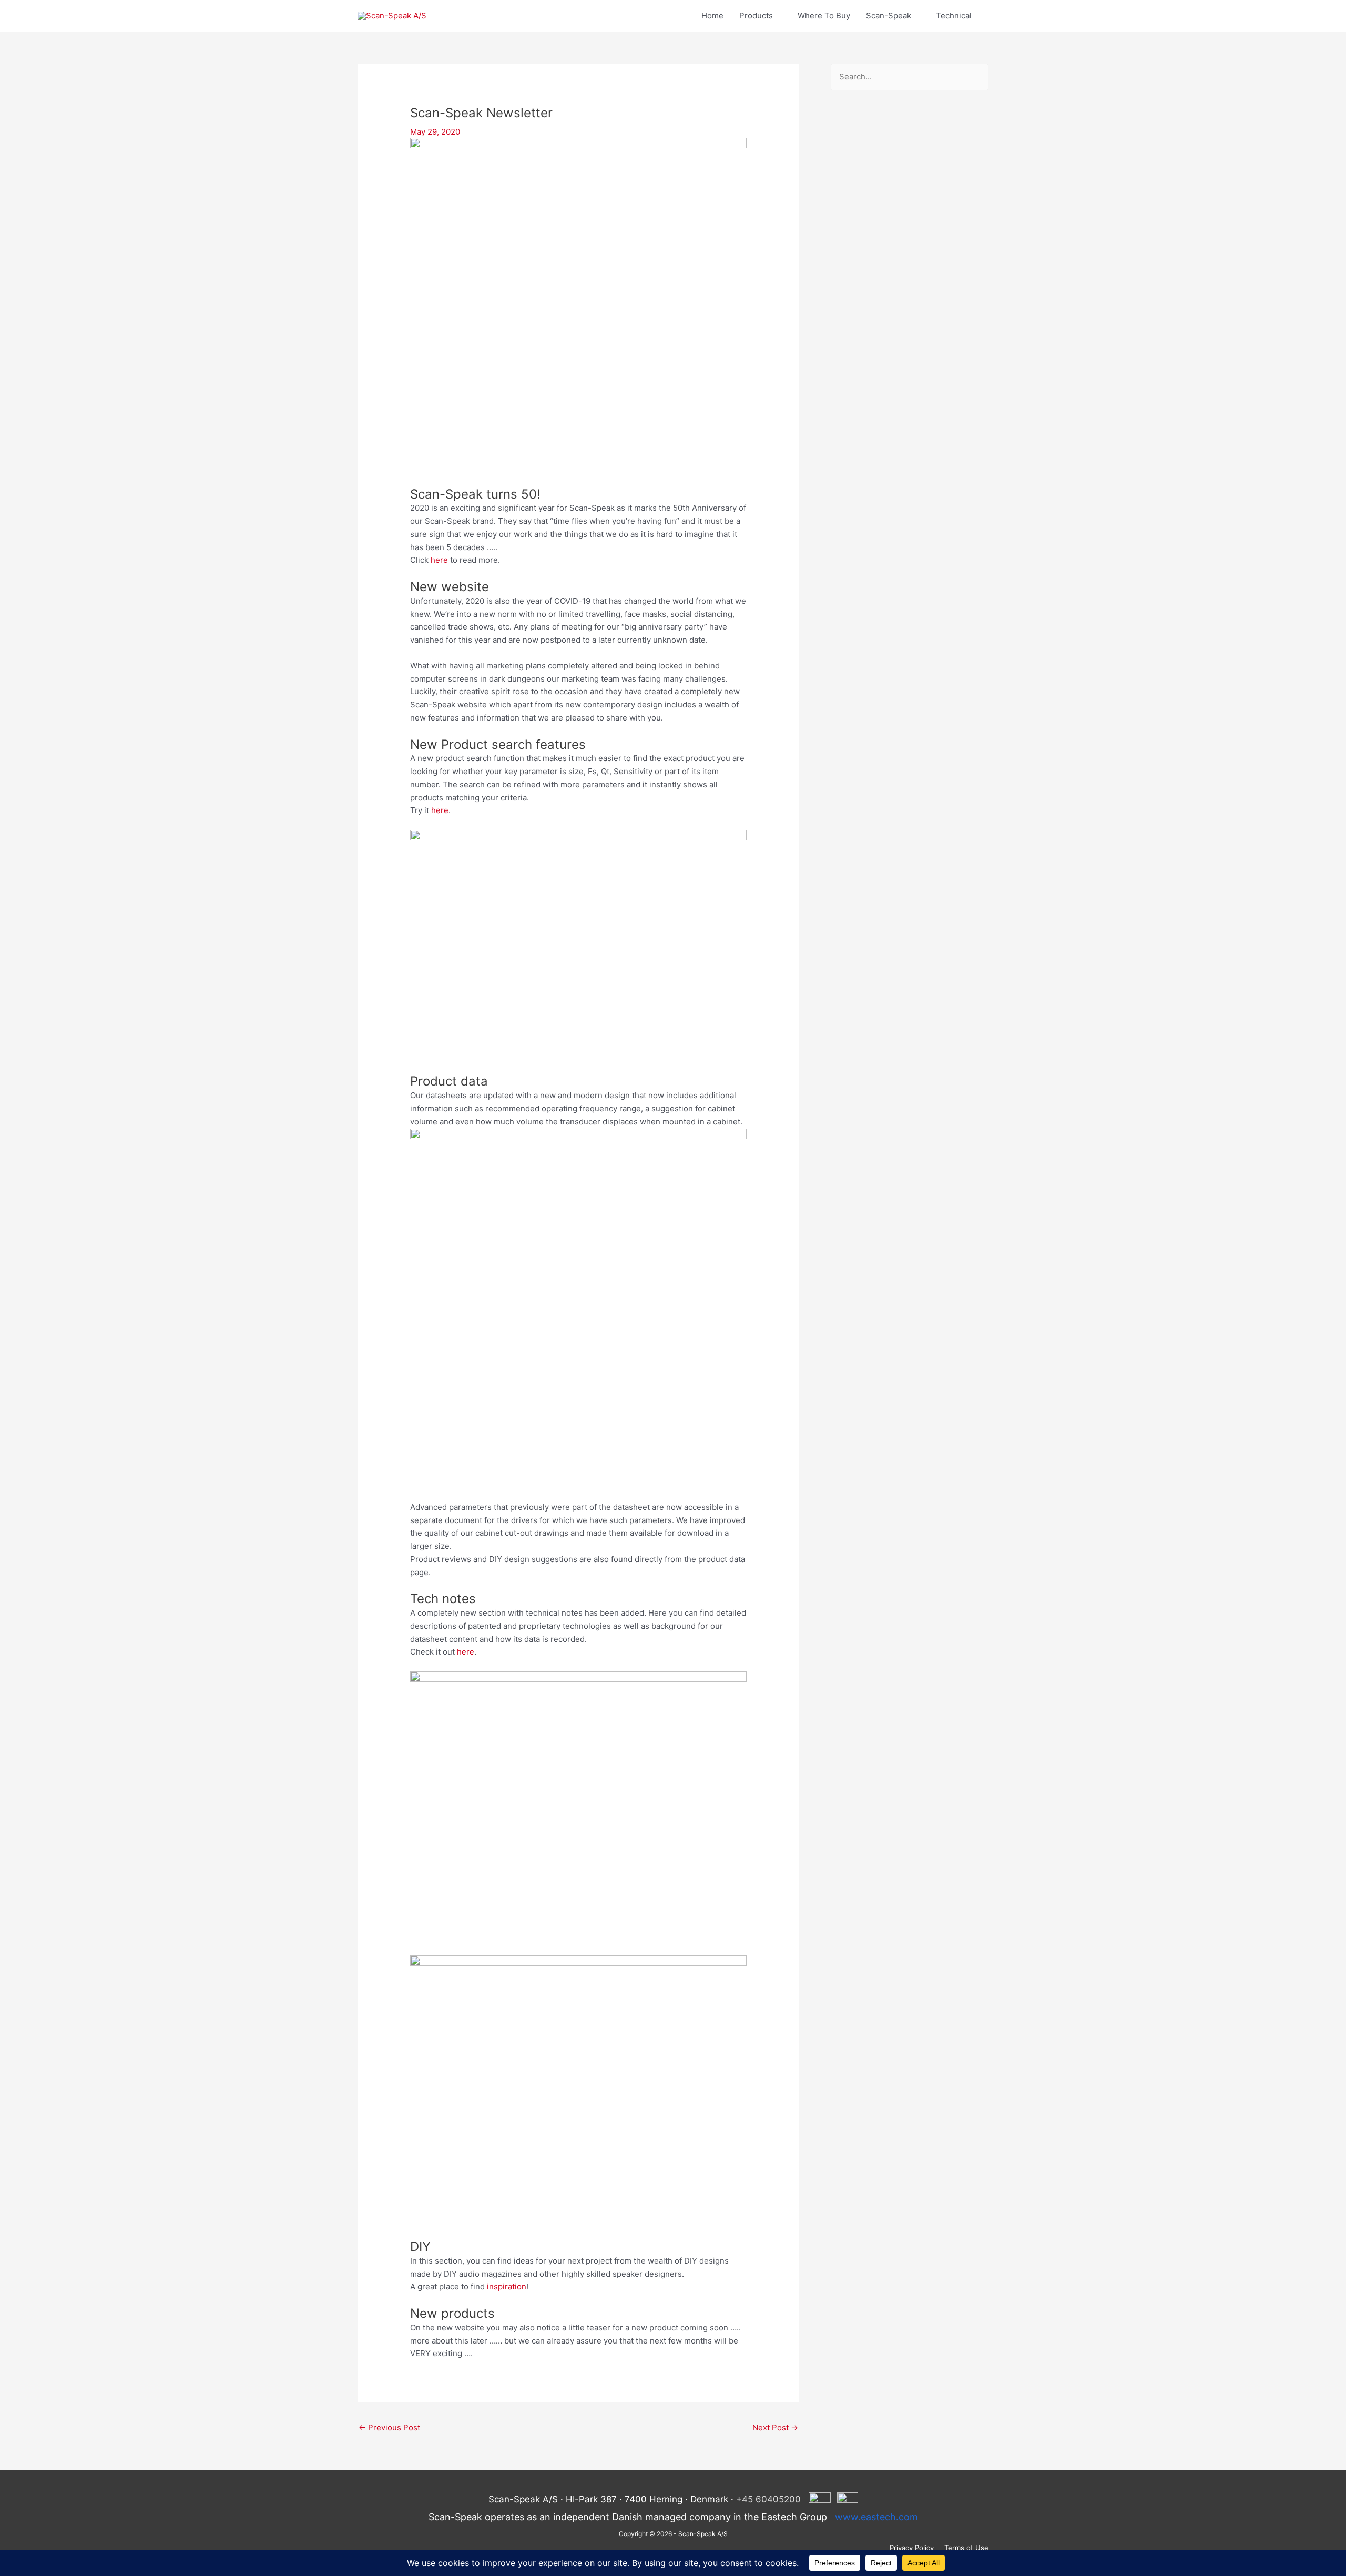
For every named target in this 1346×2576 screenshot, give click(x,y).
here (439, 560)
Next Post (775, 2427)
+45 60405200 (768, 2499)
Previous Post (389, 2427)
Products (756, 16)
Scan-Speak (889, 16)
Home (712, 16)
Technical (954, 16)
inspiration (507, 2286)
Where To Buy (824, 16)
